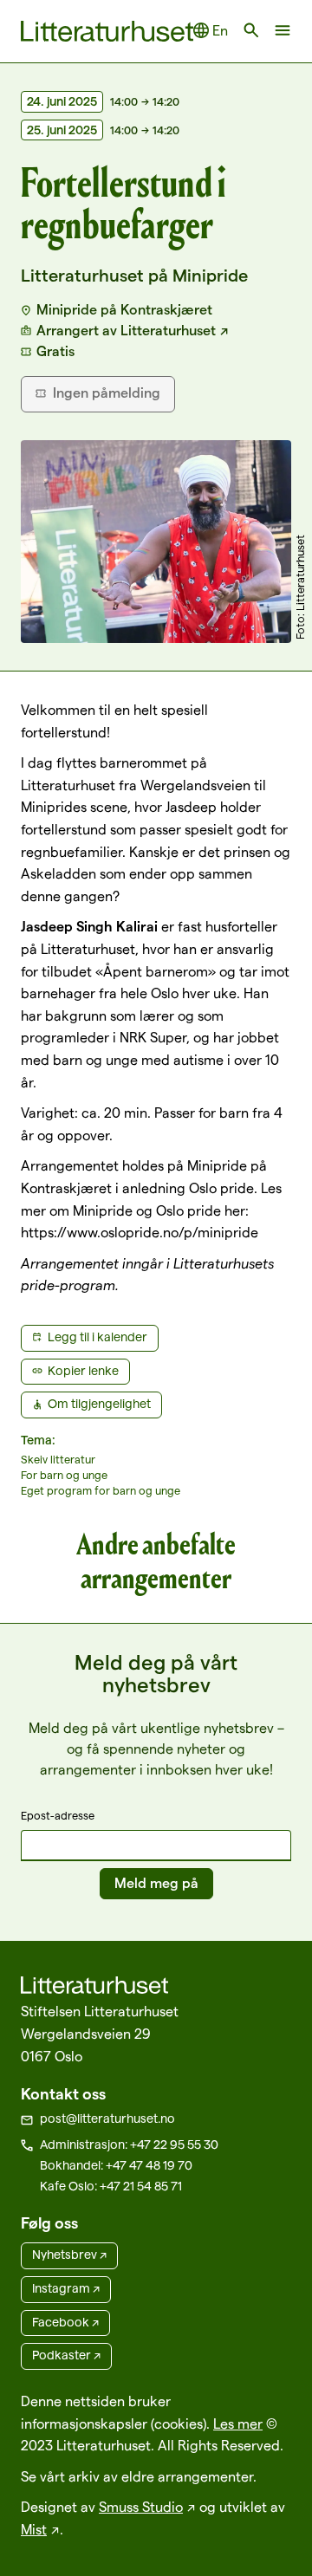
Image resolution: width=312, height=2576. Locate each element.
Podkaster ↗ (66, 2355)
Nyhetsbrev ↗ (69, 2255)
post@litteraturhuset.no (107, 2119)
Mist (34, 2530)
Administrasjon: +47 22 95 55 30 (129, 2145)
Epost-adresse (58, 1815)
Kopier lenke (83, 1371)
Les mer (238, 2424)
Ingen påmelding (107, 393)
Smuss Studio (141, 2507)
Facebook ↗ (65, 2322)
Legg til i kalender (97, 1337)
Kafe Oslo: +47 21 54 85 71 (111, 2186)
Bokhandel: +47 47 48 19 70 (116, 2165)
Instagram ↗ (66, 2288)
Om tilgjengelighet (99, 1404)
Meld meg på (156, 1883)
